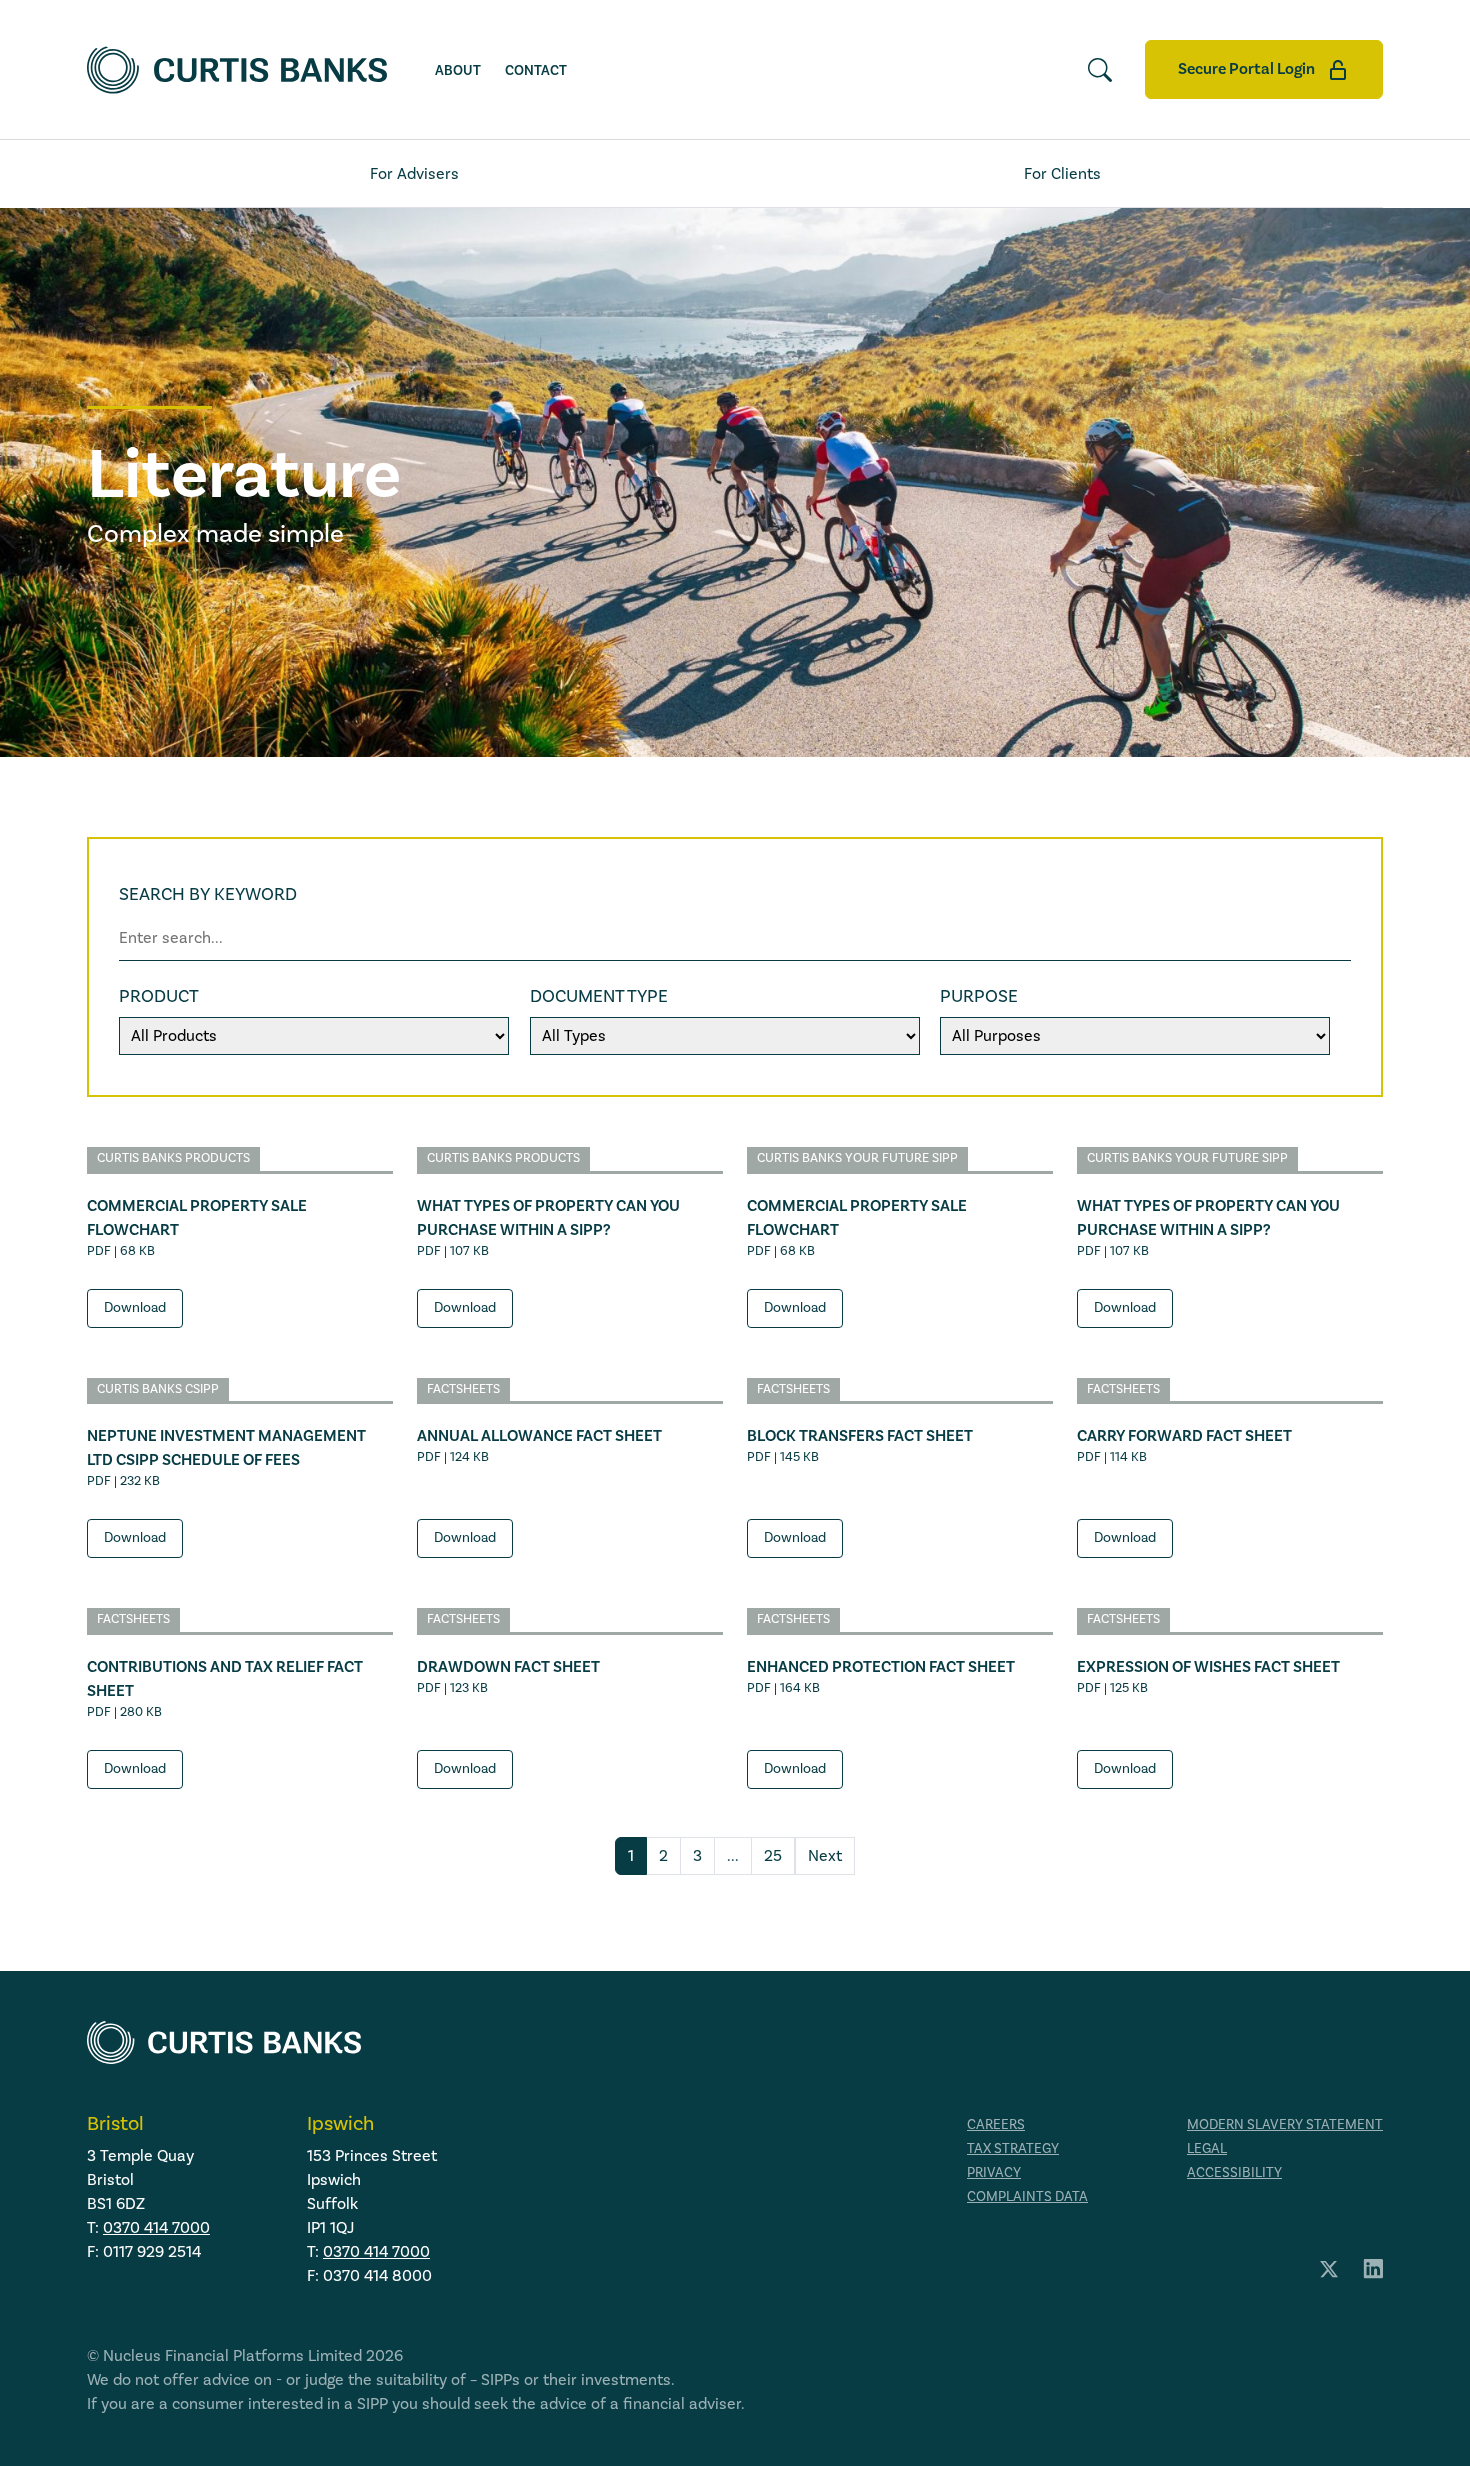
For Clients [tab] (1062, 174)
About (458, 71)
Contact (536, 71)
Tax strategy (1013, 2149)
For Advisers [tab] (414, 174)
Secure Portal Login (1248, 69)
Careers (996, 2125)
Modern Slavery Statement (1285, 2125)
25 (773, 1856)
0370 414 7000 (156, 2228)
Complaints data (1027, 2197)
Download (135, 1308)
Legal (1207, 2149)
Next (825, 1856)
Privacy (994, 2173)
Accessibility (1234, 2173)
